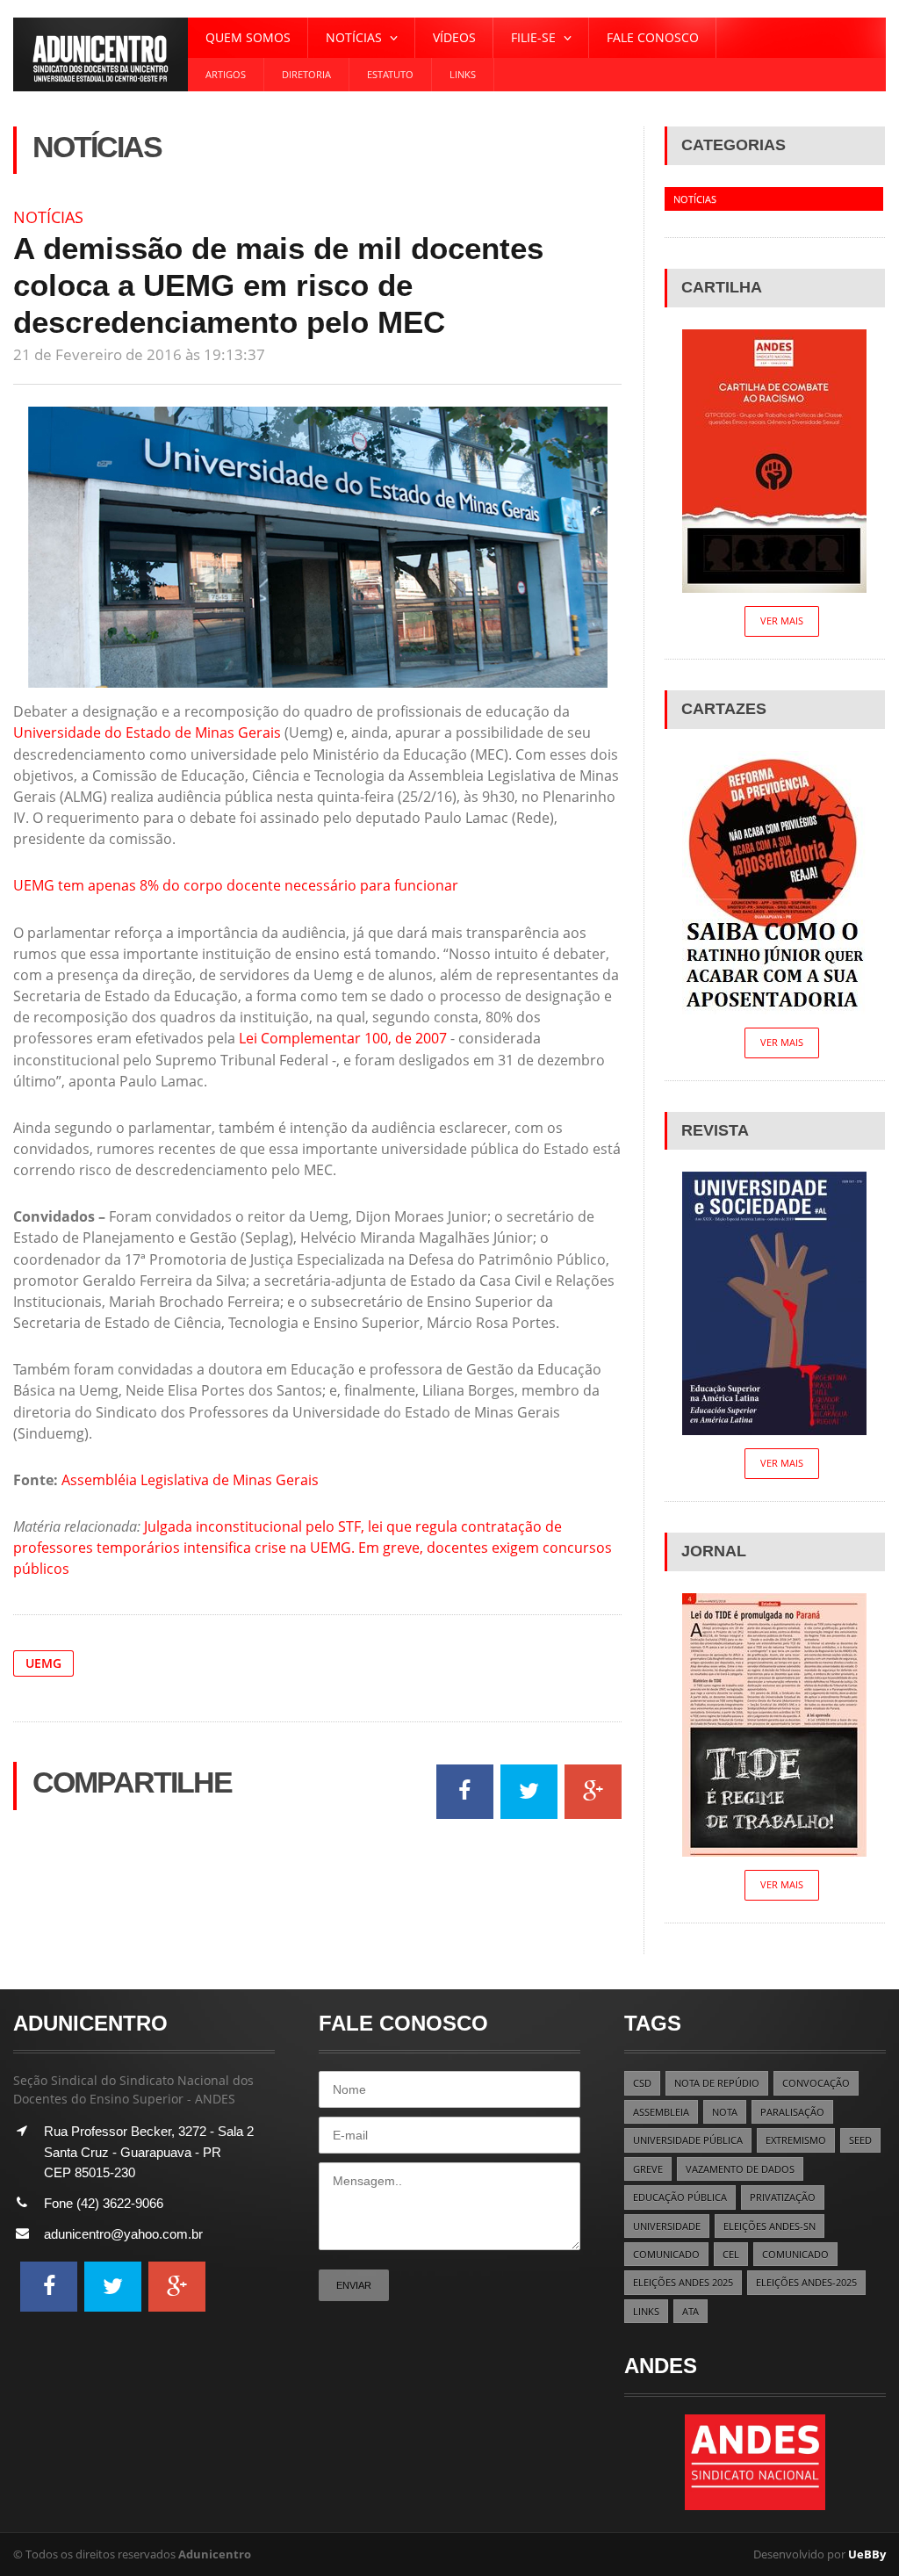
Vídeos (454, 37)
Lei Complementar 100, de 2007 (343, 1038)
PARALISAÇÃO (792, 2112)
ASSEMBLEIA (661, 2112)
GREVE (648, 2169)
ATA (690, 2311)
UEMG (43, 1663)
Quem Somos (248, 37)
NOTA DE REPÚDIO (717, 2083)
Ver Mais (782, 621)
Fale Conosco (653, 37)
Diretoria (306, 74)
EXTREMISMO (796, 2140)
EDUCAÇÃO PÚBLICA (680, 2197)
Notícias (48, 217)
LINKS (646, 2311)
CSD (642, 2083)
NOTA (725, 2112)
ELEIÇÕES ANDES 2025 (683, 2282)
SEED (860, 2140)
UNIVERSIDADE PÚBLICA (688, 2140)
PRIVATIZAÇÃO (783, 2197)
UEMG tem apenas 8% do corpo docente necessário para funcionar (236, 885)
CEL (731, 2254)
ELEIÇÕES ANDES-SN (770, 2226)
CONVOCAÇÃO (816, 2083)
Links (463, 74)
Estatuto (390, 74)
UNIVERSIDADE (667, 2226)
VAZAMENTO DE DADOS (740, 2169)
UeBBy (867, 2554)
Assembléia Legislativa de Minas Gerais (190, 1480)
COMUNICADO (666, 2254)
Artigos (226, 74)
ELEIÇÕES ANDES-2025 (806, 2282)
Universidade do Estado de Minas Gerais (147, 732)
